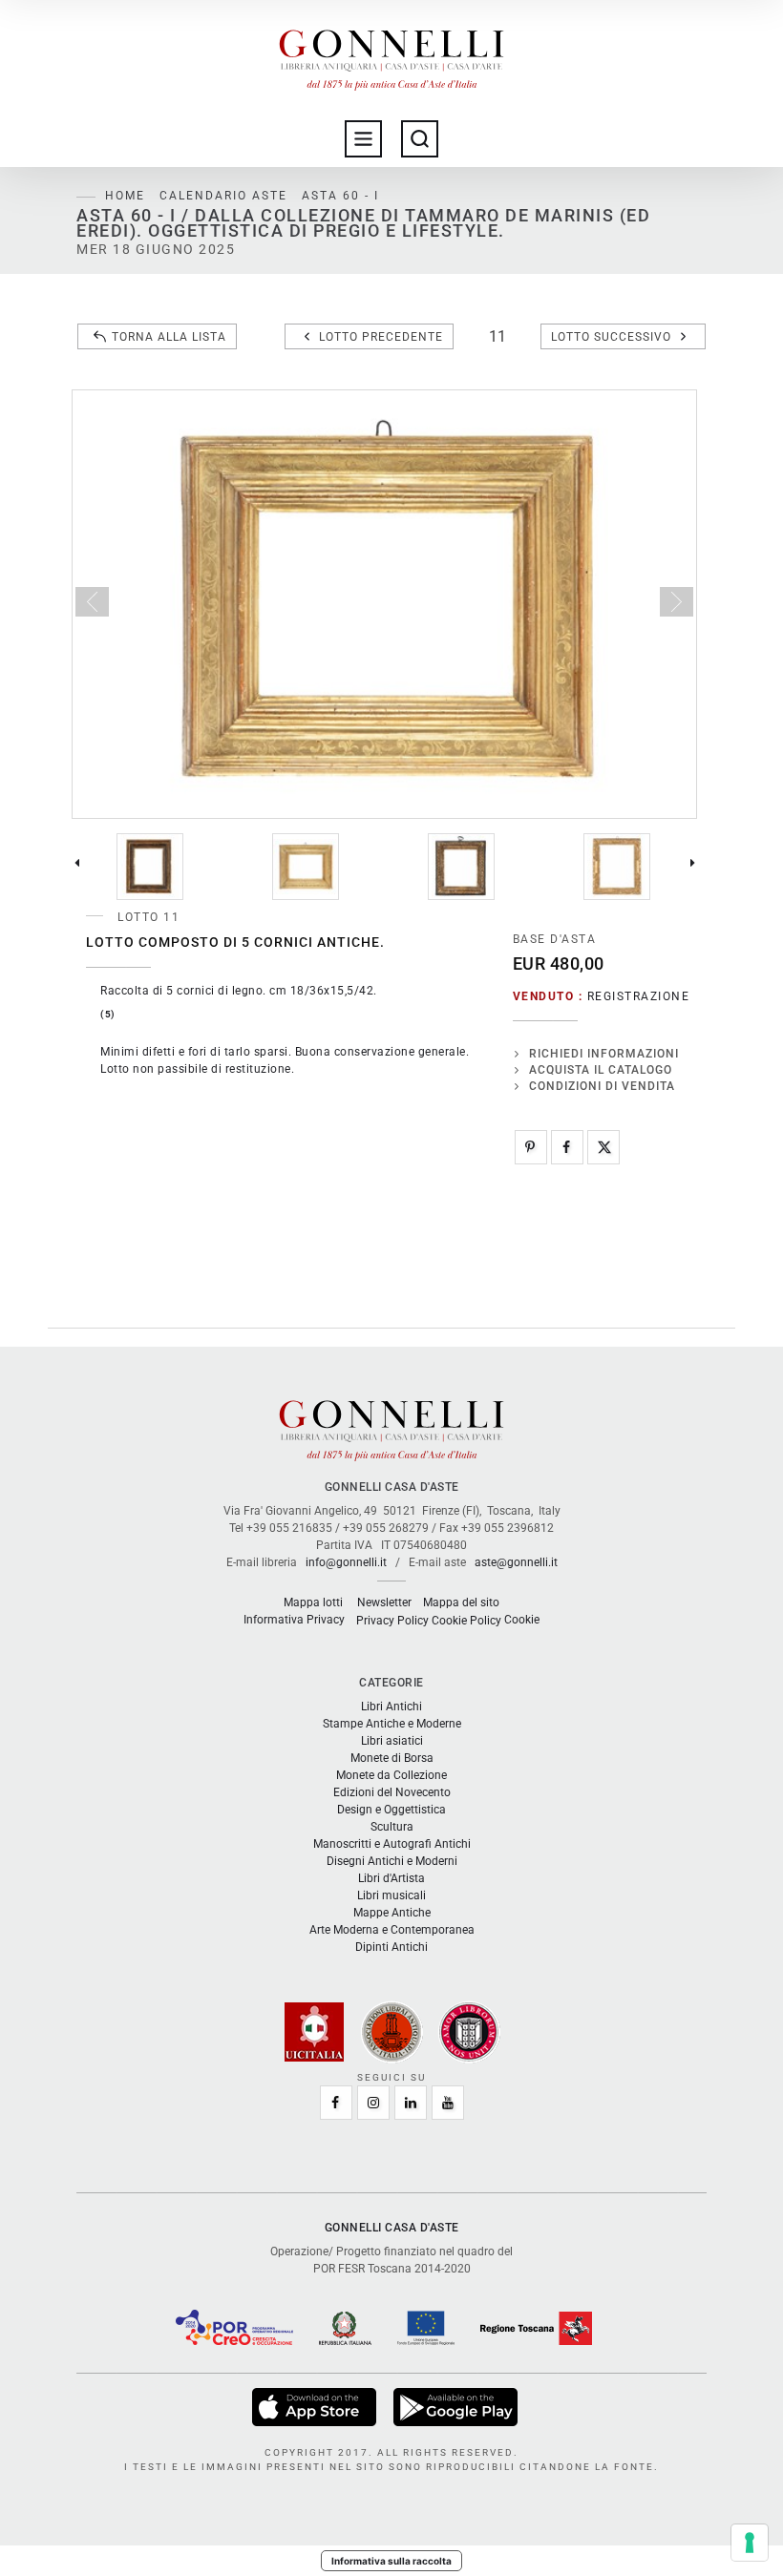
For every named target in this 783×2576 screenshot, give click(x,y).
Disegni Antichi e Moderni (392, 1861)
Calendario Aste (223, 196)
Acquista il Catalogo (601, 1070)
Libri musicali (391, 1895)
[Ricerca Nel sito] (420, 139)
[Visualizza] (316, 2406)
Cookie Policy (466, 1621)
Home (125, 196)
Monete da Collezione (391, 1775)
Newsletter (384, 1602)
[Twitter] (603, 1147)
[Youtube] (448, 2103)
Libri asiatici (392, 1741)
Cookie (522, 1620)
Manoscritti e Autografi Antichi (392, 1844)
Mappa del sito (461, 1602)
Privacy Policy (392, 1621)
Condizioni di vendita (602, 1086)
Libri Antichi (391, 1707)
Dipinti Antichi (391, 1947)
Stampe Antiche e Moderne (392, 1724)
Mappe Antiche (392, 1913)
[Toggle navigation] (363, 139)
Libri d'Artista (391, 1878)
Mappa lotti (313, 1602)
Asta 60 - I (340, 196)
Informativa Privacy (294, 1620)
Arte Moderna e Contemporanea (392, 1930)
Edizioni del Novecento (392, 1792)
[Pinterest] (531, 1147)
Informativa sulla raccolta (391, 2561)
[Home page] (391, 55)
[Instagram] (373, 2103)
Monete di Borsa (392, 1758)
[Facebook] (567, 1147)
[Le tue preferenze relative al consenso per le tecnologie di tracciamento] (750, 2543)
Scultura (392, 1827)
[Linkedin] (411, 2103)
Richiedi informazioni (604, 1054)
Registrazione (639, 996)
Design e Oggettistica (391, 1810)
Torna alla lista (169, 337)
